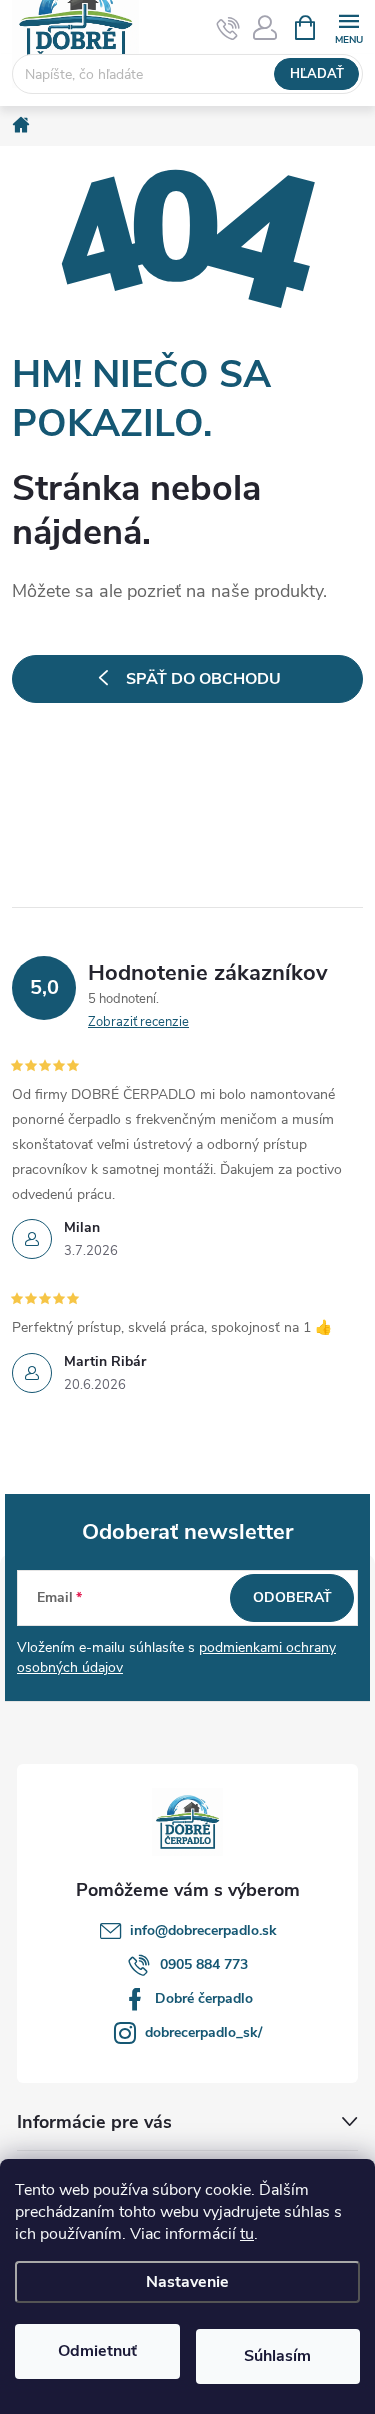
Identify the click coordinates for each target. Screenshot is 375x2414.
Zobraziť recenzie (138, 1022)
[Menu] (348, 26)
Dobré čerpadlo (204, 1998)
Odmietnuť (97, 2351)
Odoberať (292, 1597)
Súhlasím (277, 2356)
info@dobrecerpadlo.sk (203, 1930)
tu (247, 2234)
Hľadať (317, 74)
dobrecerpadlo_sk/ (203, 2032)
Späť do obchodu (203, 679)
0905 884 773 (204, 1964)
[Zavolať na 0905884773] (228, 28)
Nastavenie (187, 2282)
